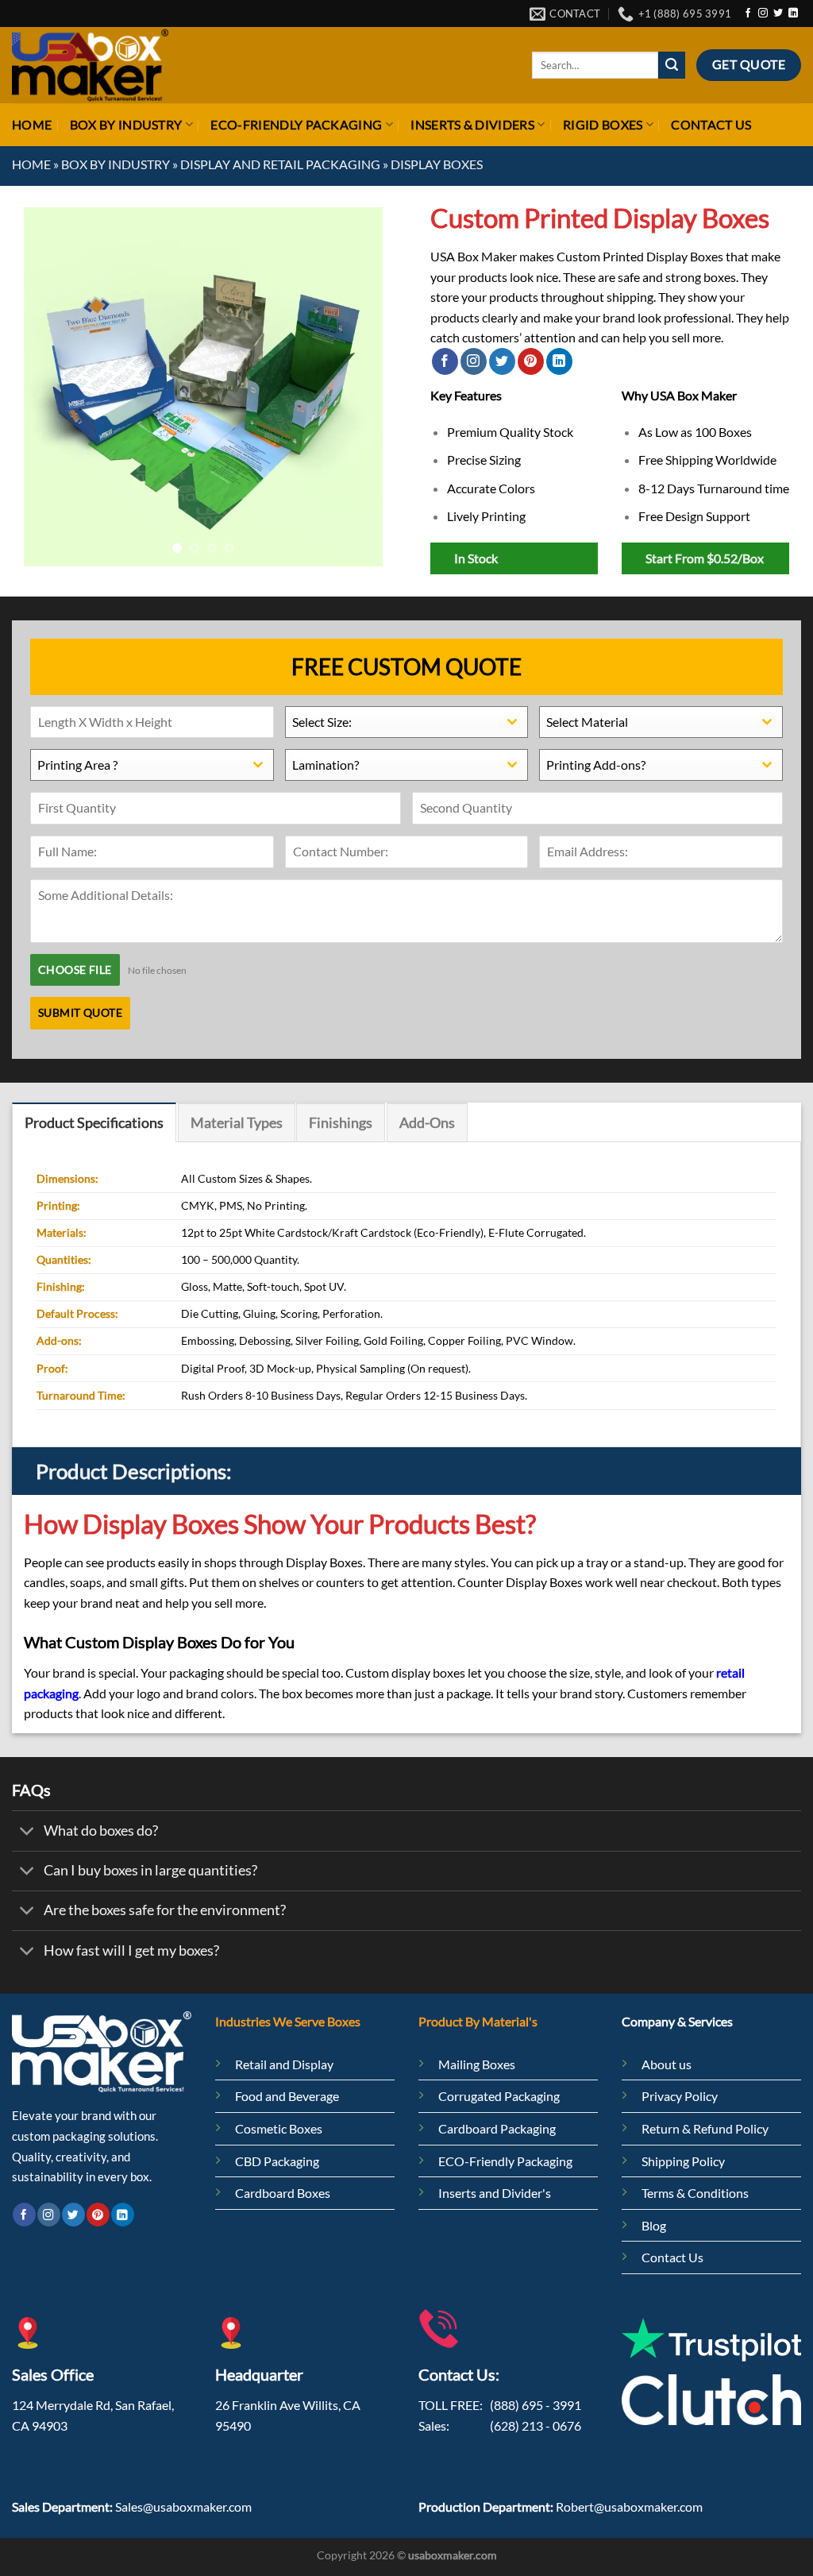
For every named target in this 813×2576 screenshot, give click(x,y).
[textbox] (392, 722)
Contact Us (711, 124)
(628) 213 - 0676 (536, 2425)
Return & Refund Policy (705, 2128)
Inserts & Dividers (472, 124)
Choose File (75, 969)
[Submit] (672, 65)
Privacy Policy (681, 2096)
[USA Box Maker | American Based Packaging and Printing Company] (90, 65)
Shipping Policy (683, 2161)
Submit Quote (80, 1012)
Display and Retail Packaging (280, 164)
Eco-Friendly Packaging (296, 124)
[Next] (356, 387)
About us (667, 2064)
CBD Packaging (277, 2161)
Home (32, 124)
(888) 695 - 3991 (536, 2405)
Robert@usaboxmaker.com (629, 2506)
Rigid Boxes (603, 124)
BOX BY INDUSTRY (126, 124)
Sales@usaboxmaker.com (183, 2506)
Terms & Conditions (695, 2193)
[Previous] (51, 387)
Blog (654, 2225)
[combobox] (407, 722)
